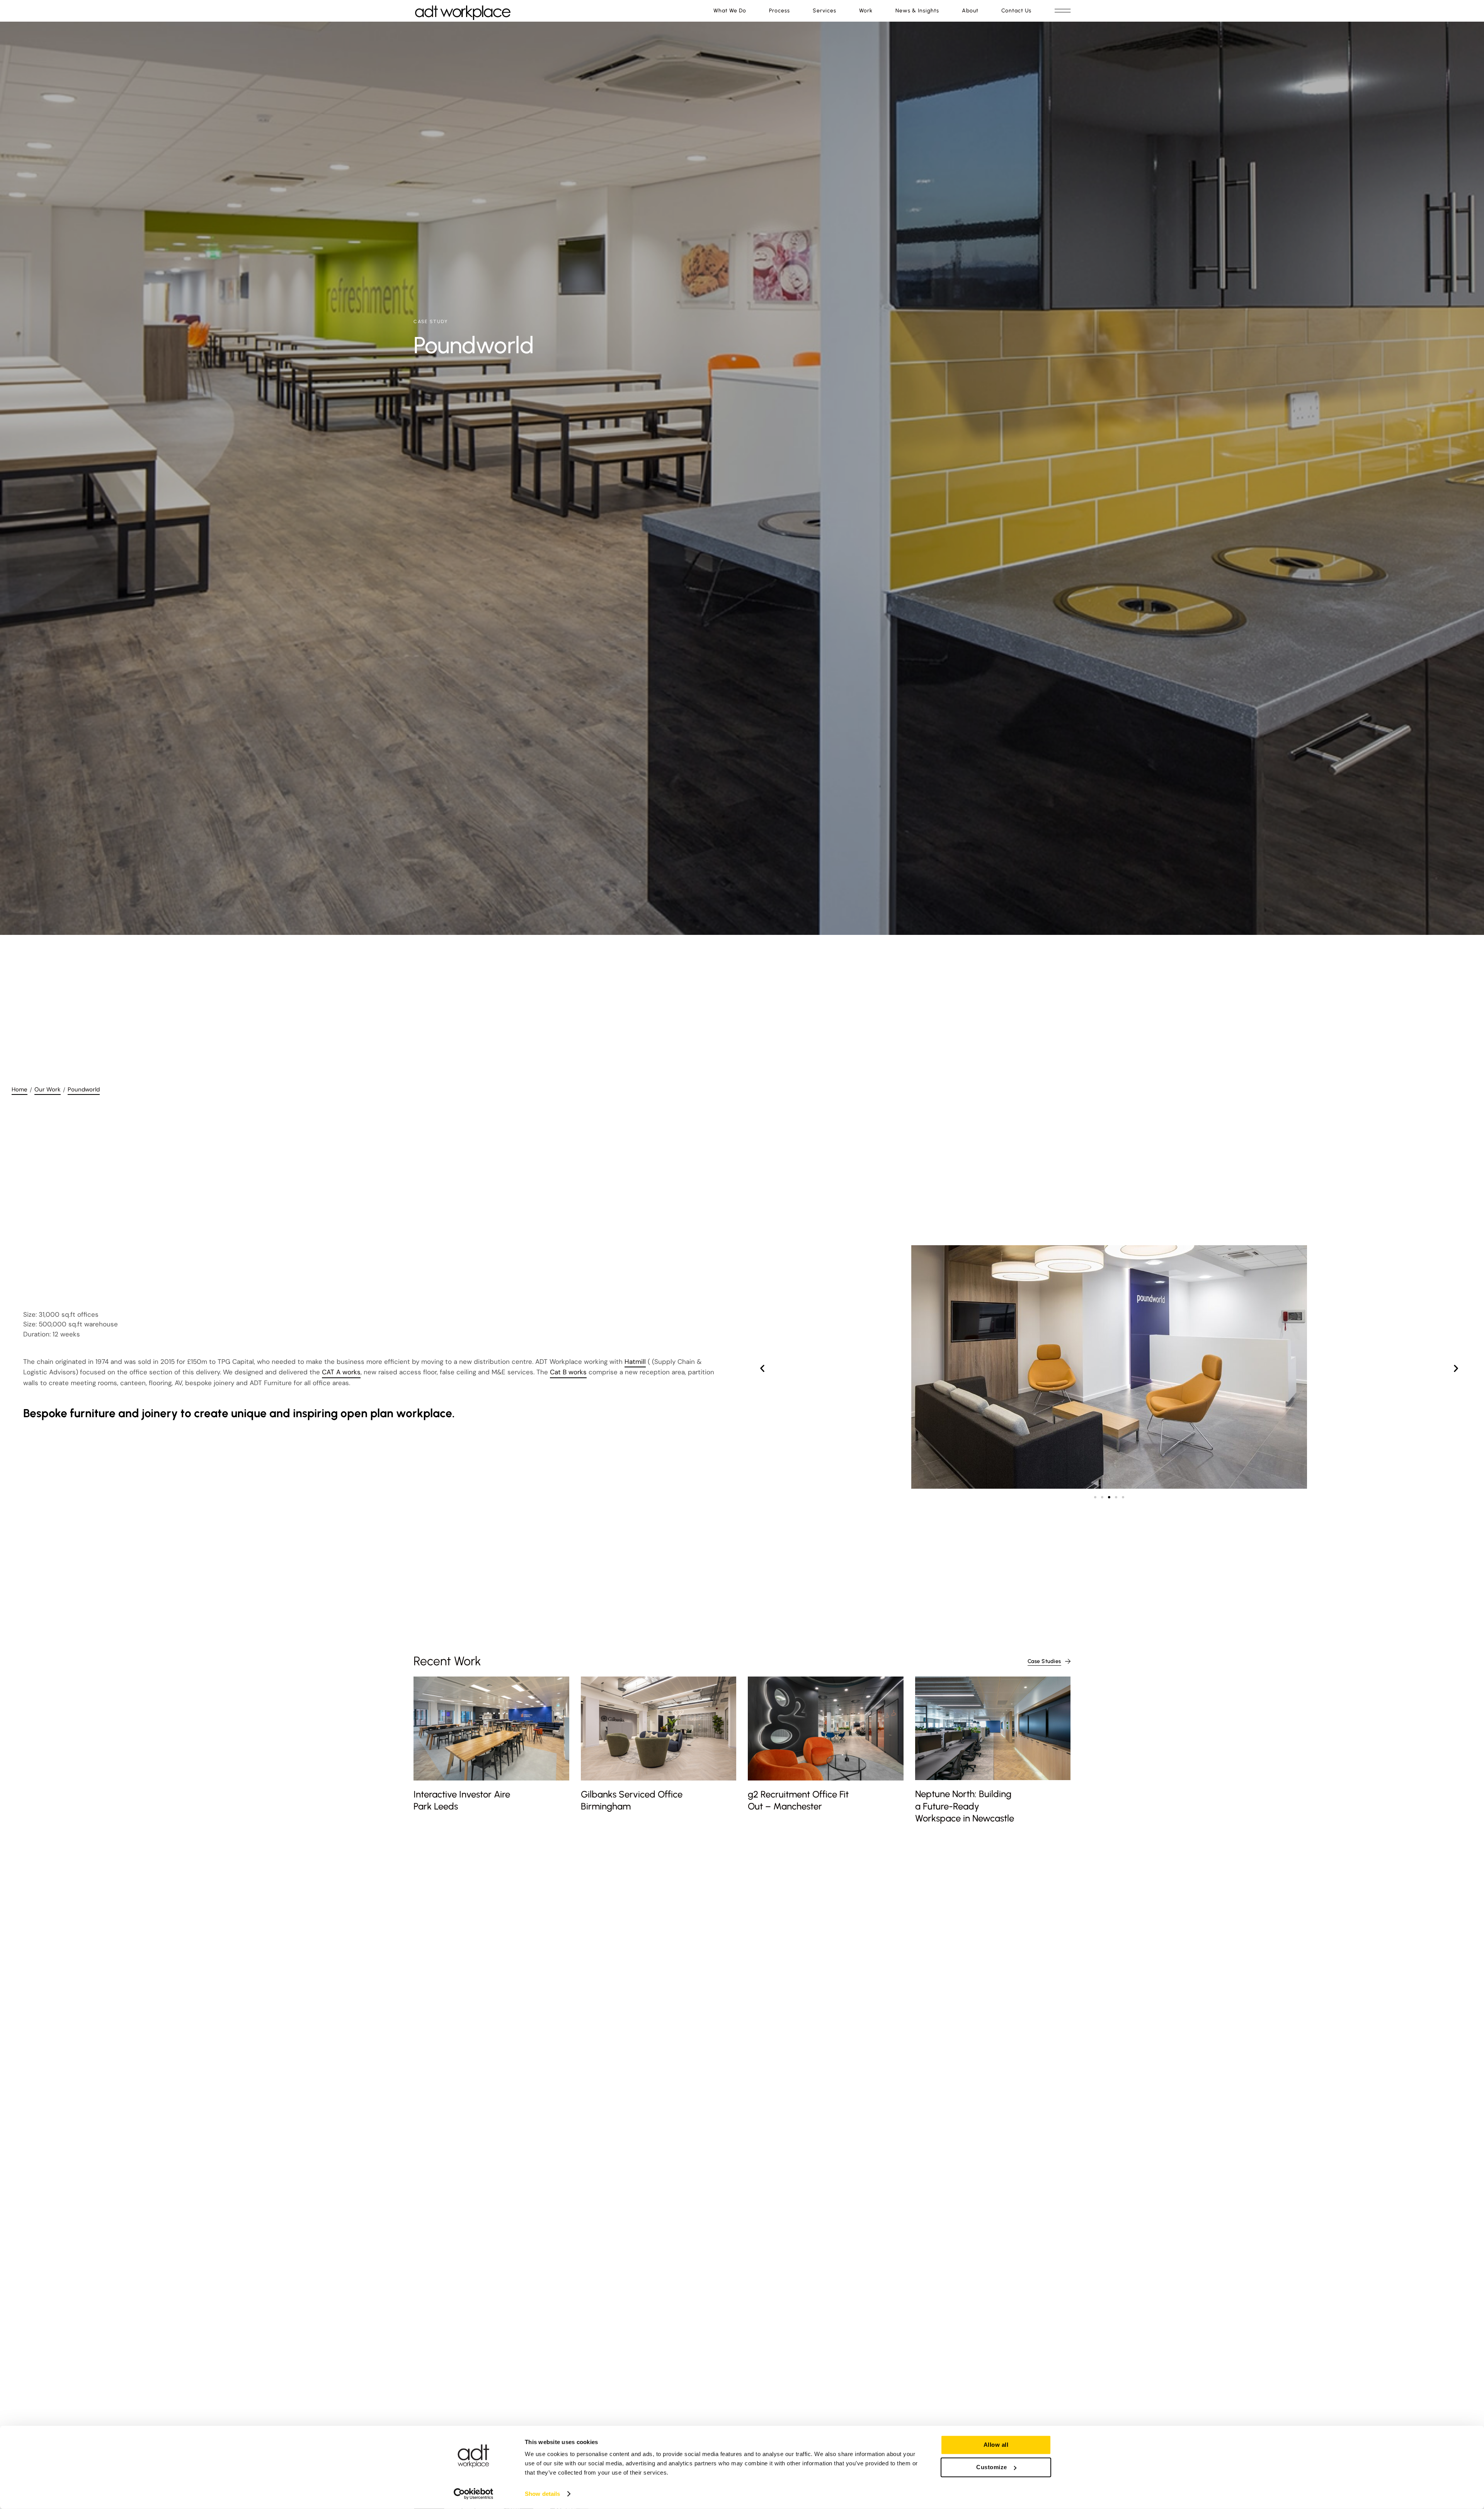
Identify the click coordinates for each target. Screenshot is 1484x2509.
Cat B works (568, 1372)
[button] (762, 1368)
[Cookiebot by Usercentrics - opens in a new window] (474, 2494)
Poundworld (84, 1089)
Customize (992, 2467)
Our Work (48, 1089)
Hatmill (635, 1362)
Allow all (996, 2445)
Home (20, 1089)
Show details (542, 2494)
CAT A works (341, 1372)
